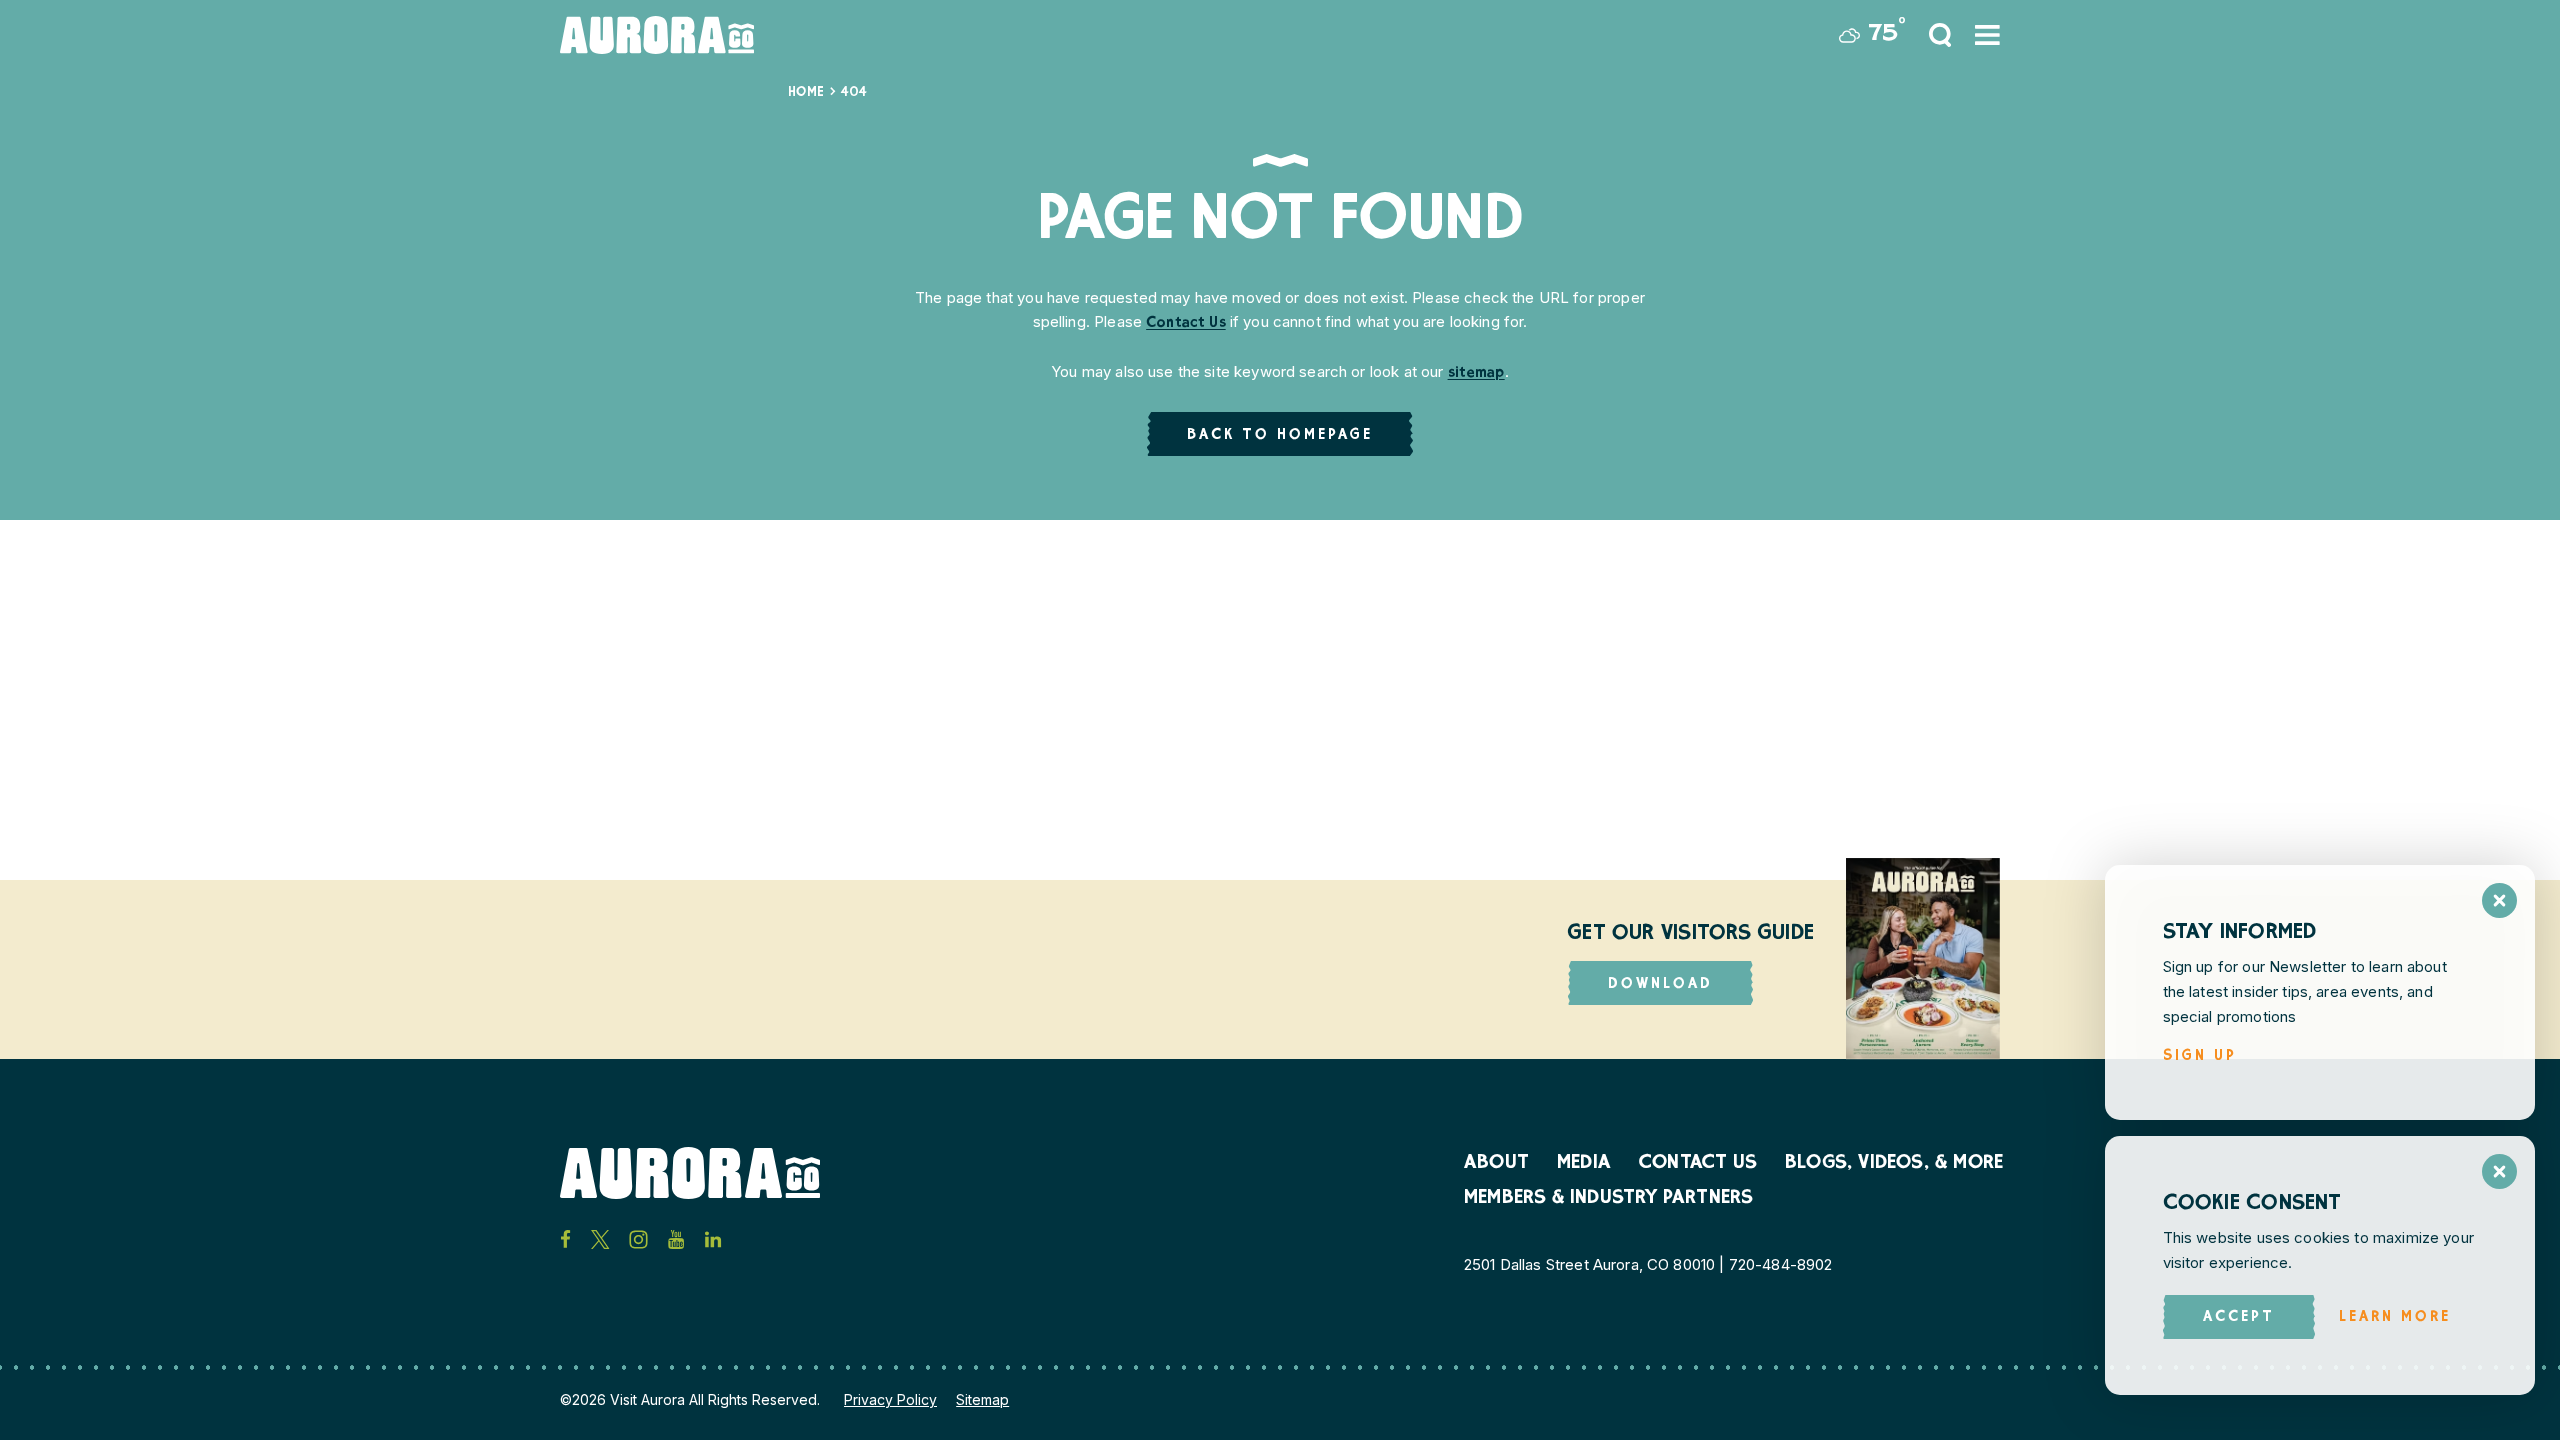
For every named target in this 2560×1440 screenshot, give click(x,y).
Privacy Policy (890, 1399)
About (1496, 1164)
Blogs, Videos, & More (1894, 1164)
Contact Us (1186, 323)
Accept (2239, 1317)
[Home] (657, 35)
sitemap (1476, 373)
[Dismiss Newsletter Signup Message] (2499, 900)
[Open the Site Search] (1940, 35)
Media (1584, 1164)
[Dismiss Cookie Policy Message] (2499, 1171)
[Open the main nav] (1987, 35)
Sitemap (982, 1399)
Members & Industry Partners (1608, 1199)
